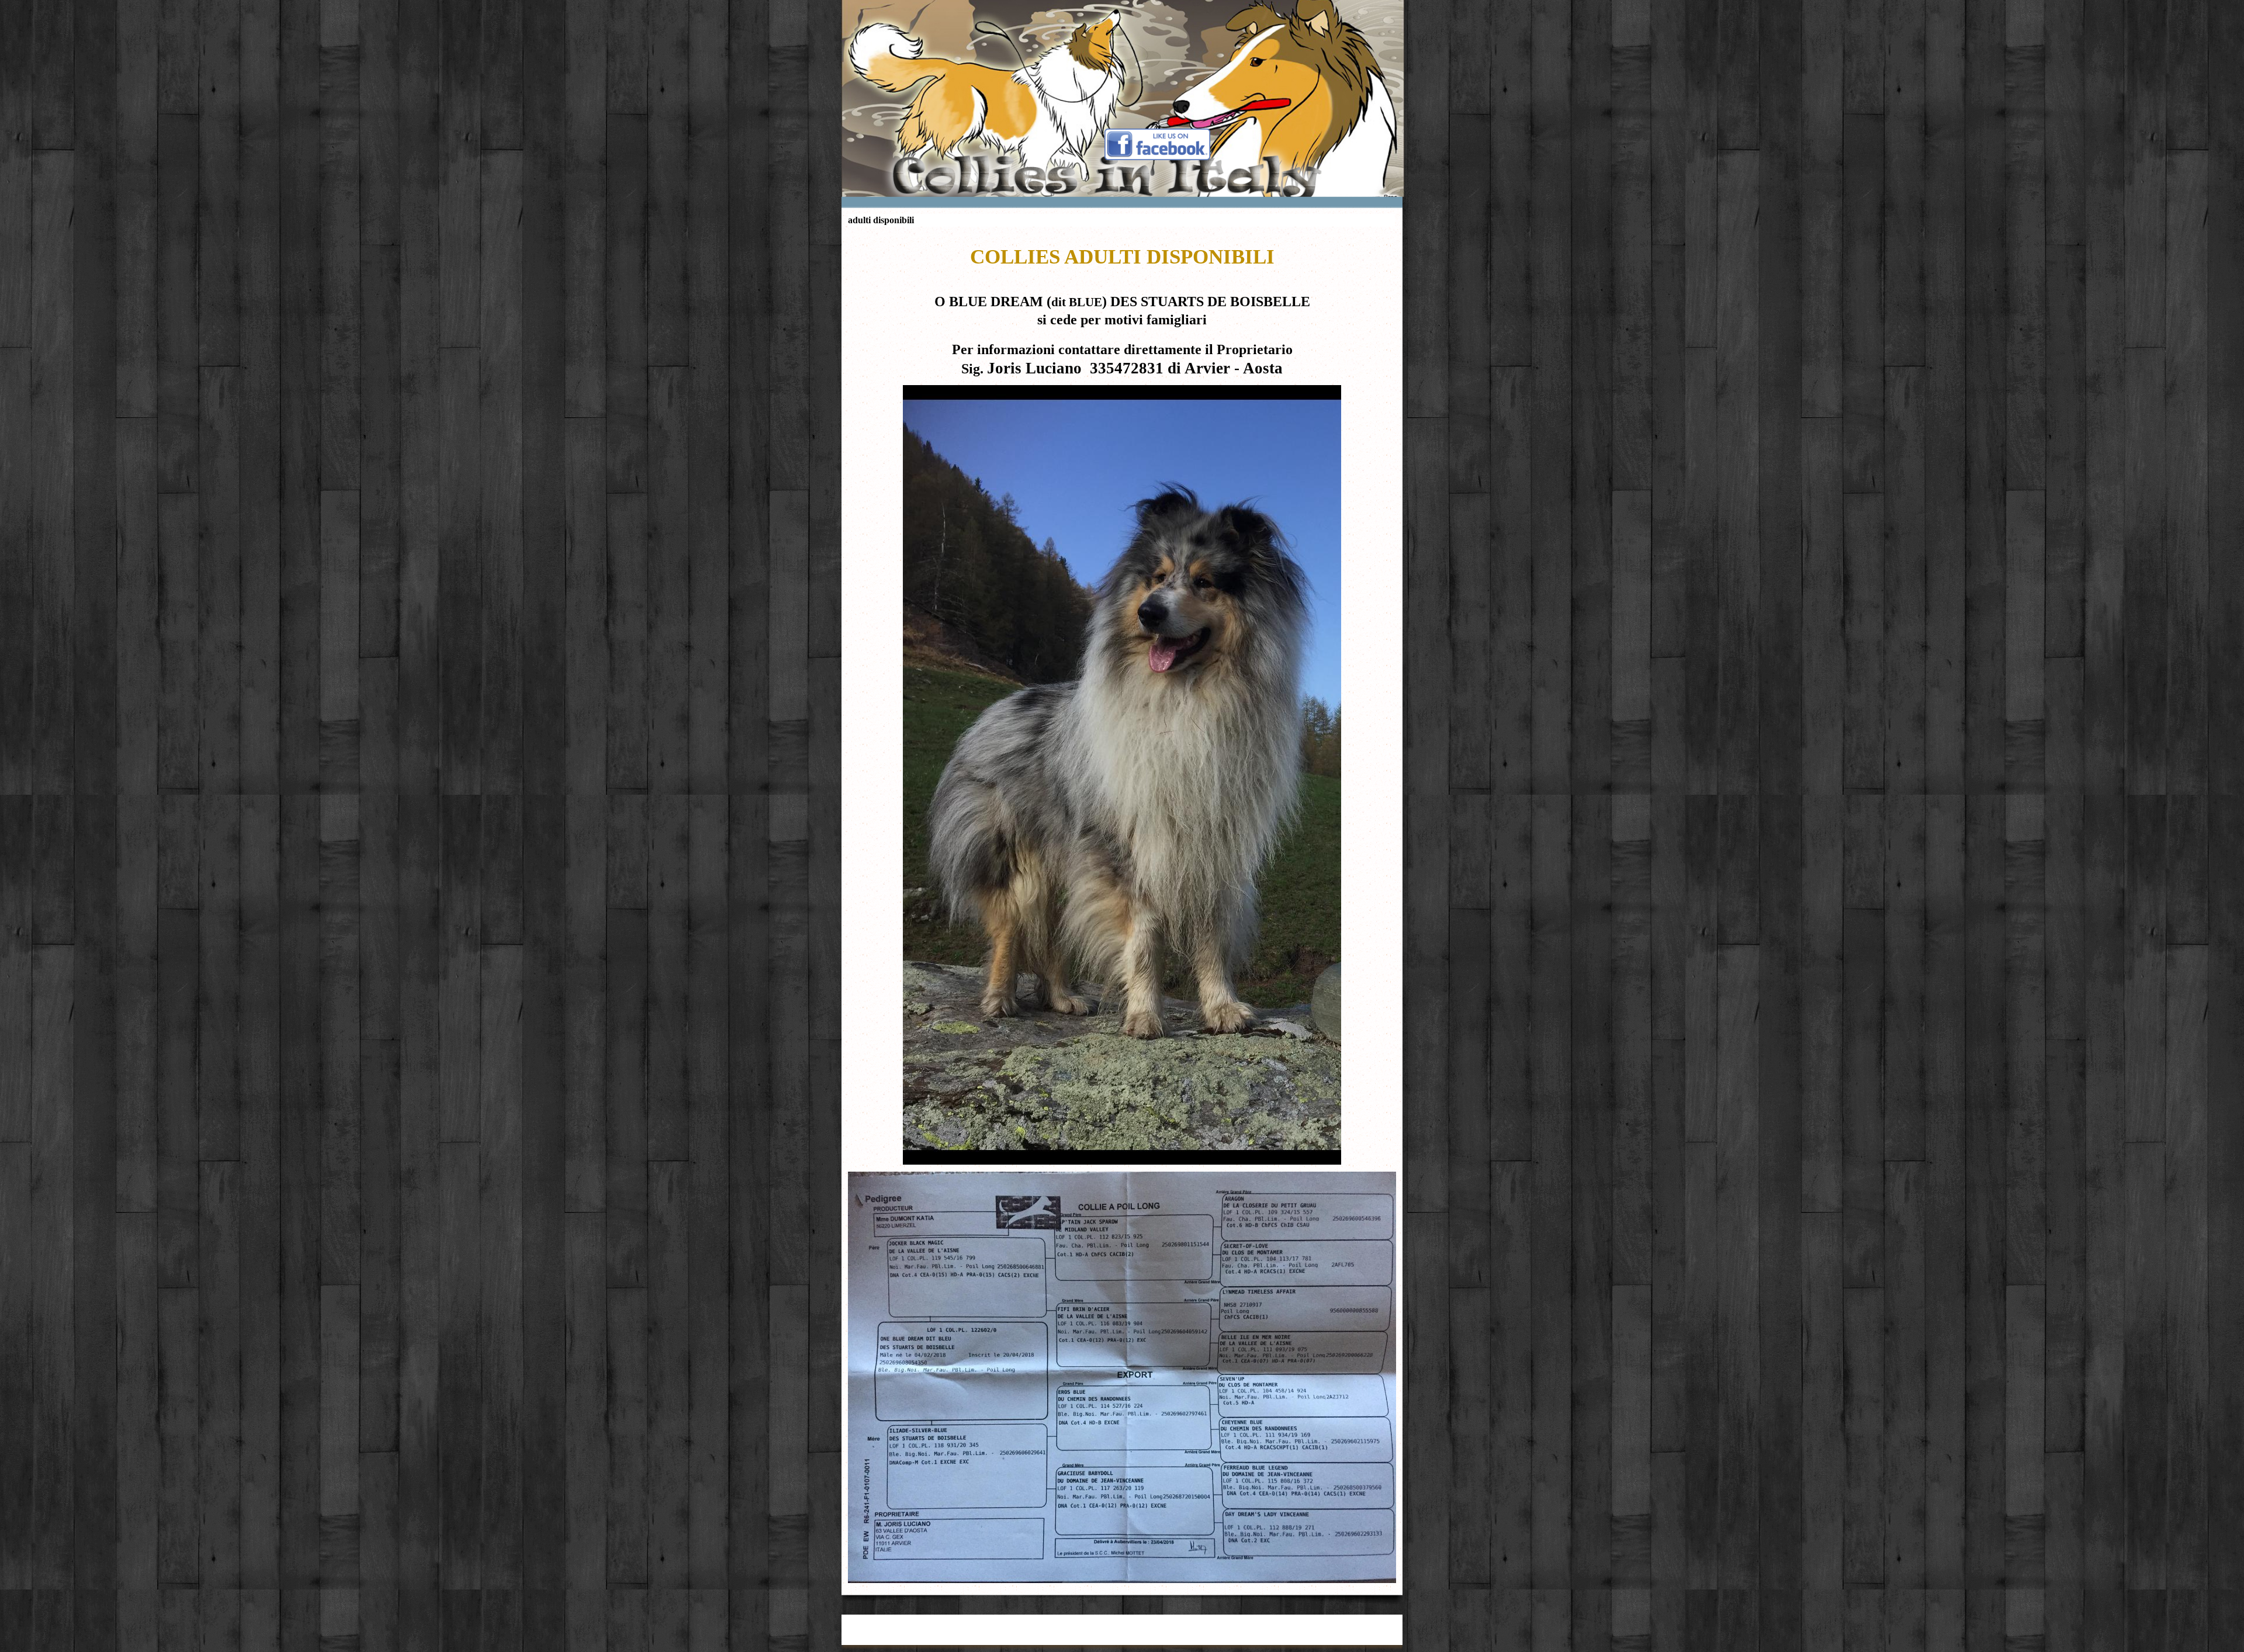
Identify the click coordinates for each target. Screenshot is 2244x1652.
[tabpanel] (1122, 306)
